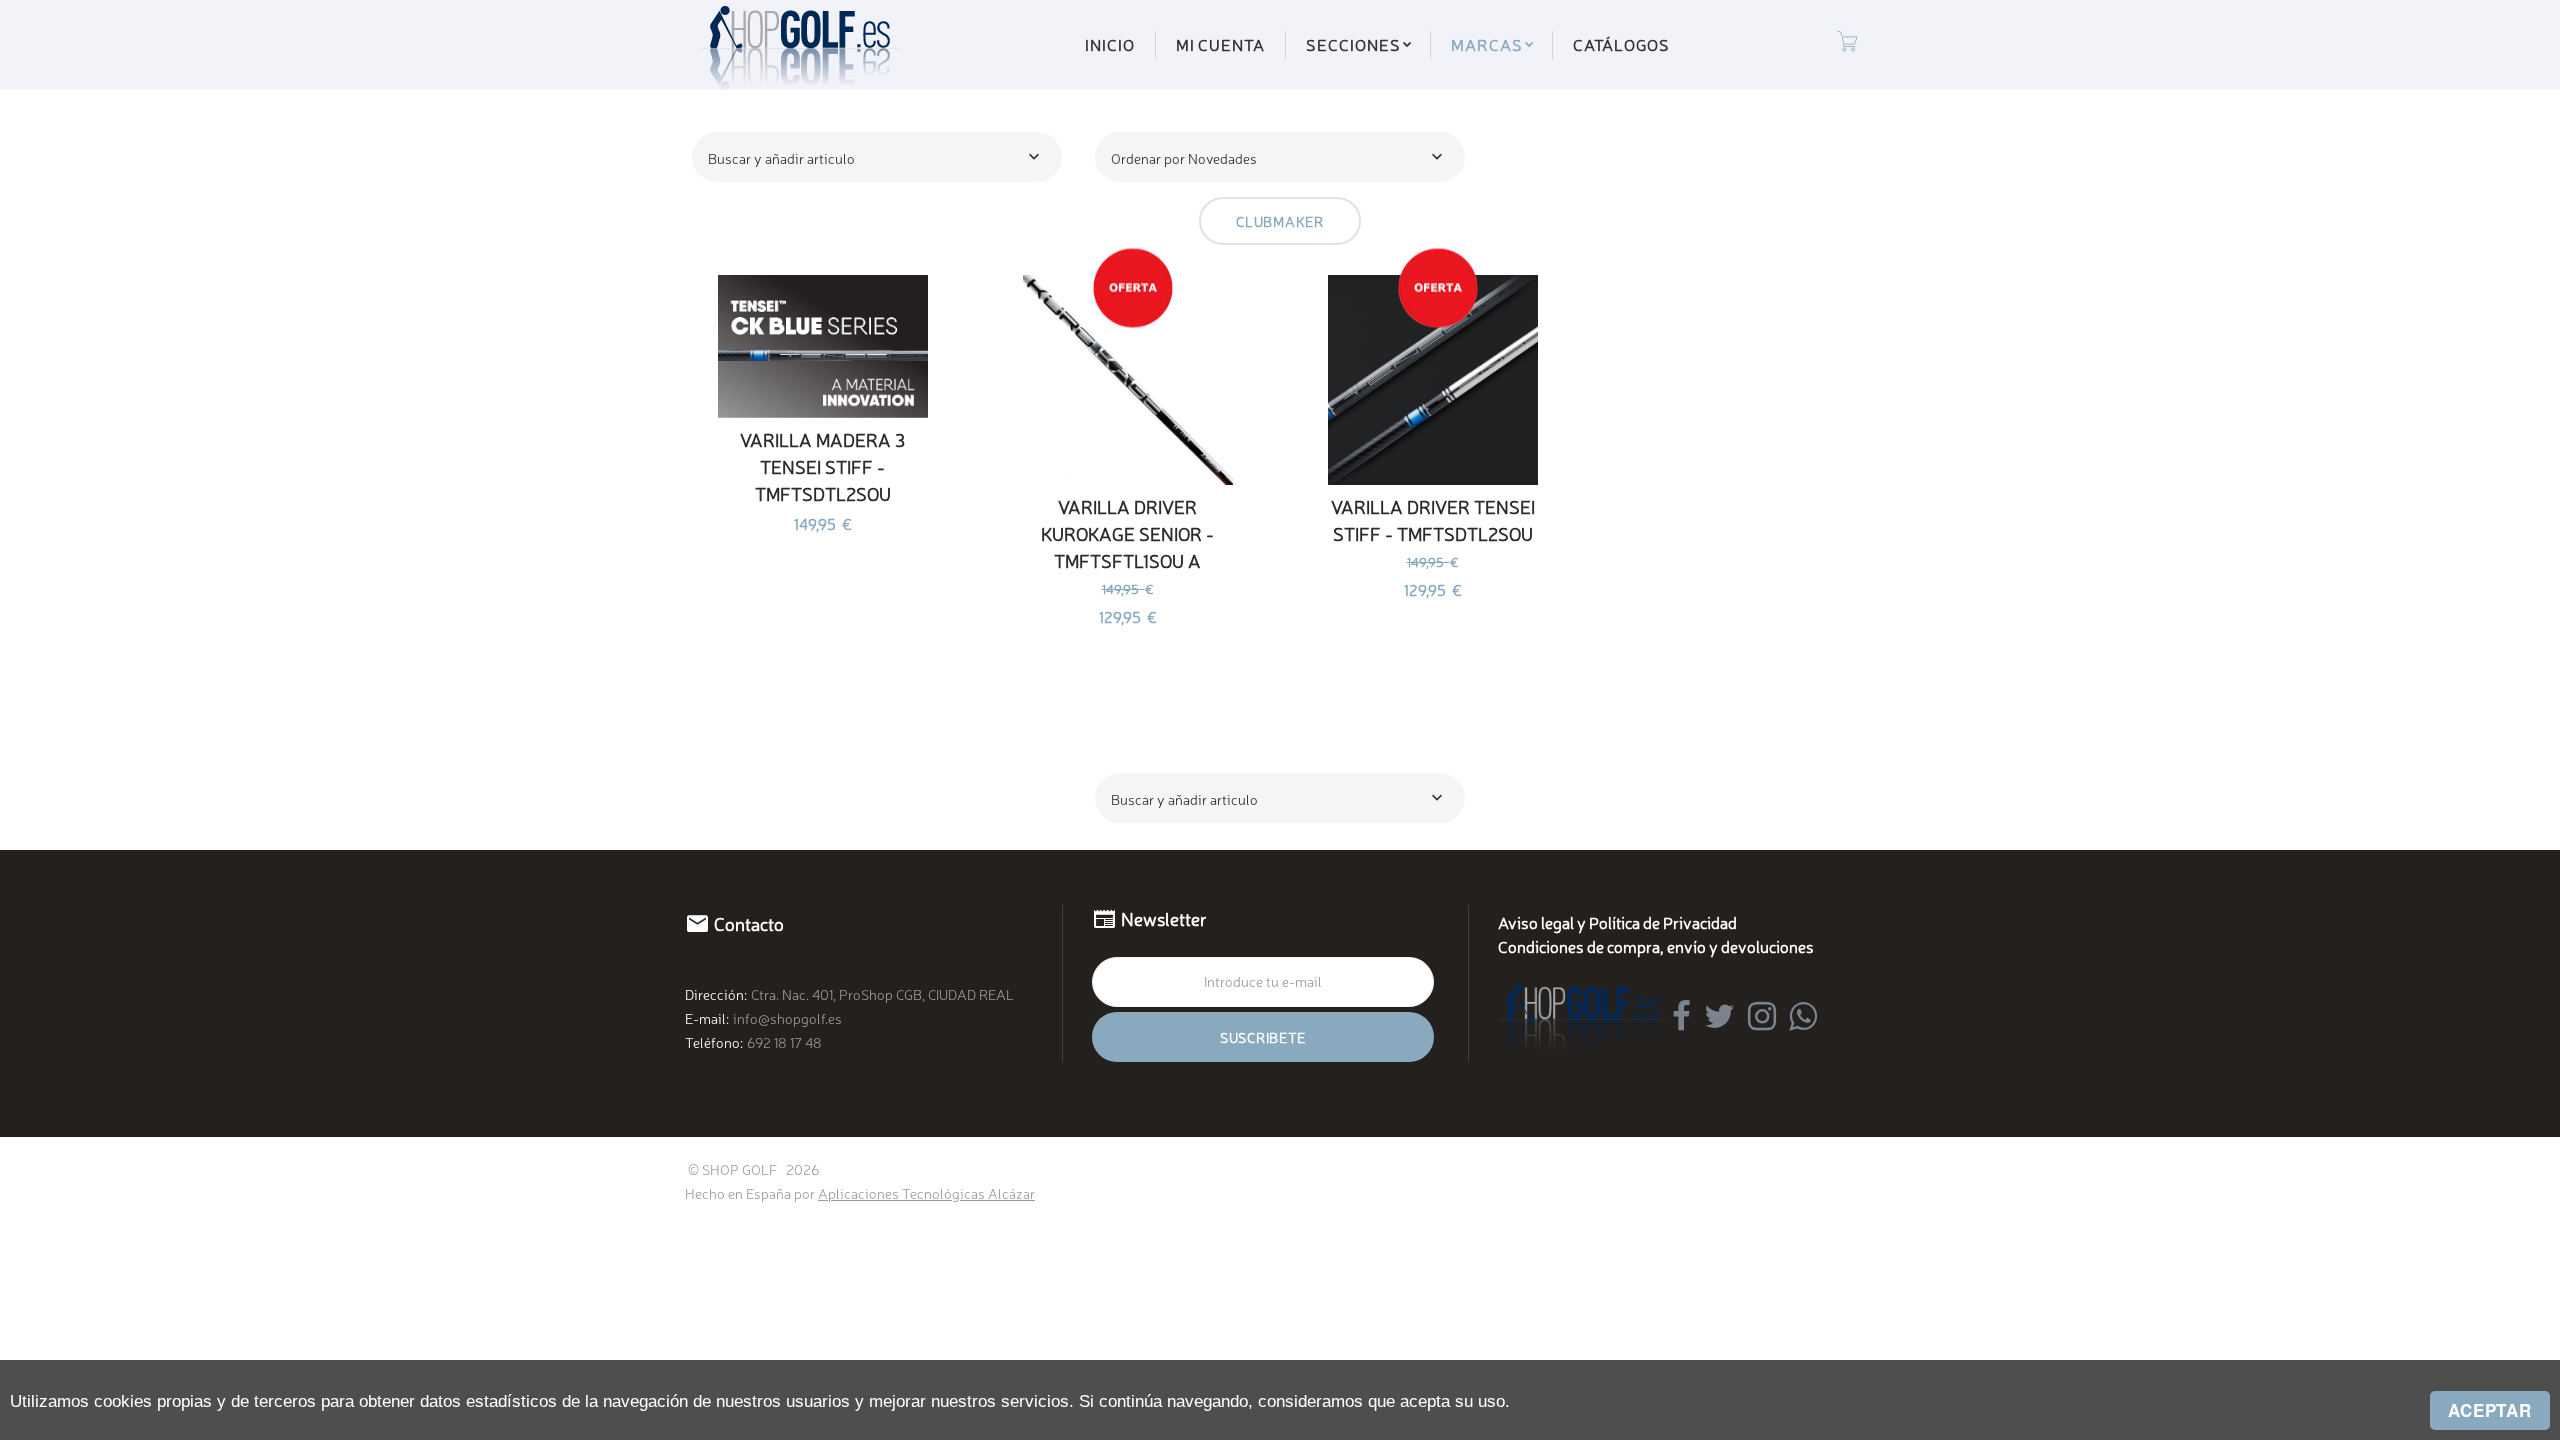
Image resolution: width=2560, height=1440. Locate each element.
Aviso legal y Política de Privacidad (1617, 922)
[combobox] (877, 157)
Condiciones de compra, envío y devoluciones (1656, 946)
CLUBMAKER (1279, 221)
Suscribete (1263, 1037)
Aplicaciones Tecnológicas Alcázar (926, 1193)
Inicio (1110, 44)
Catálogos (1622, 44)
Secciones (1353, 44)
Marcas (1487, 44)
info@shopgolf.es (787, 1018)
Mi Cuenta (1221, 44)
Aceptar (2490, 1410)
